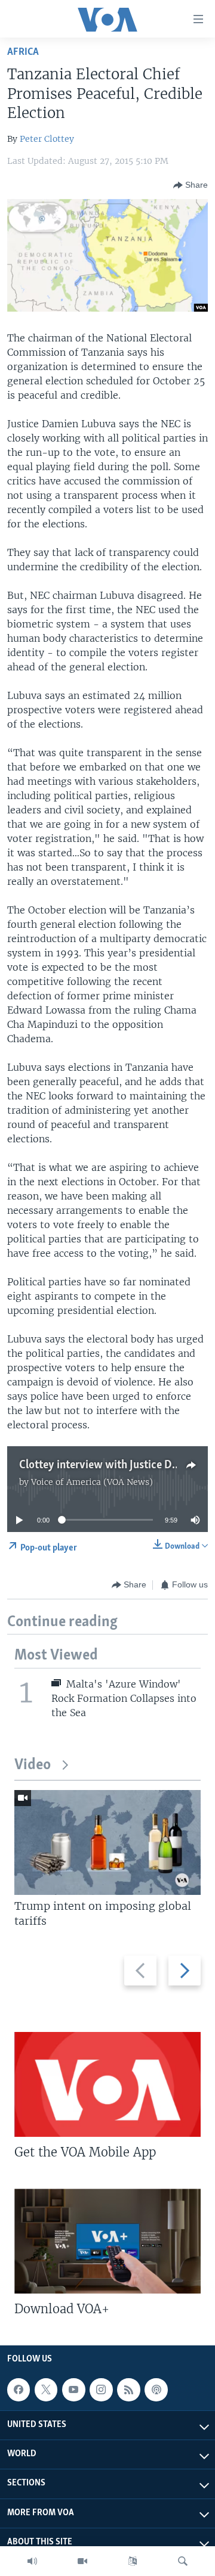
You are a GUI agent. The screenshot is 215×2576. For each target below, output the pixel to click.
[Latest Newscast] (32, 2561)
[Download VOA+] (107, 2241)
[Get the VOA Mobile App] (107, 2084)
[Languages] (133, 2561)
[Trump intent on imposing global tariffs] (107, 1842)
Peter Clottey (47, 139)
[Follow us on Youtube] (73, 2389)
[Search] (183, 2561)
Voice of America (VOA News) (92, 1482)
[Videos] (82, 2561)
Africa (23, 52)
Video (33, 1765)
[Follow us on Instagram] (101, 2389)
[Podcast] (156, 2389)
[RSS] (128, 2389)
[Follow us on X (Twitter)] (46, 2389)
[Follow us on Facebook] (19, 2389)
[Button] (191, 185)
